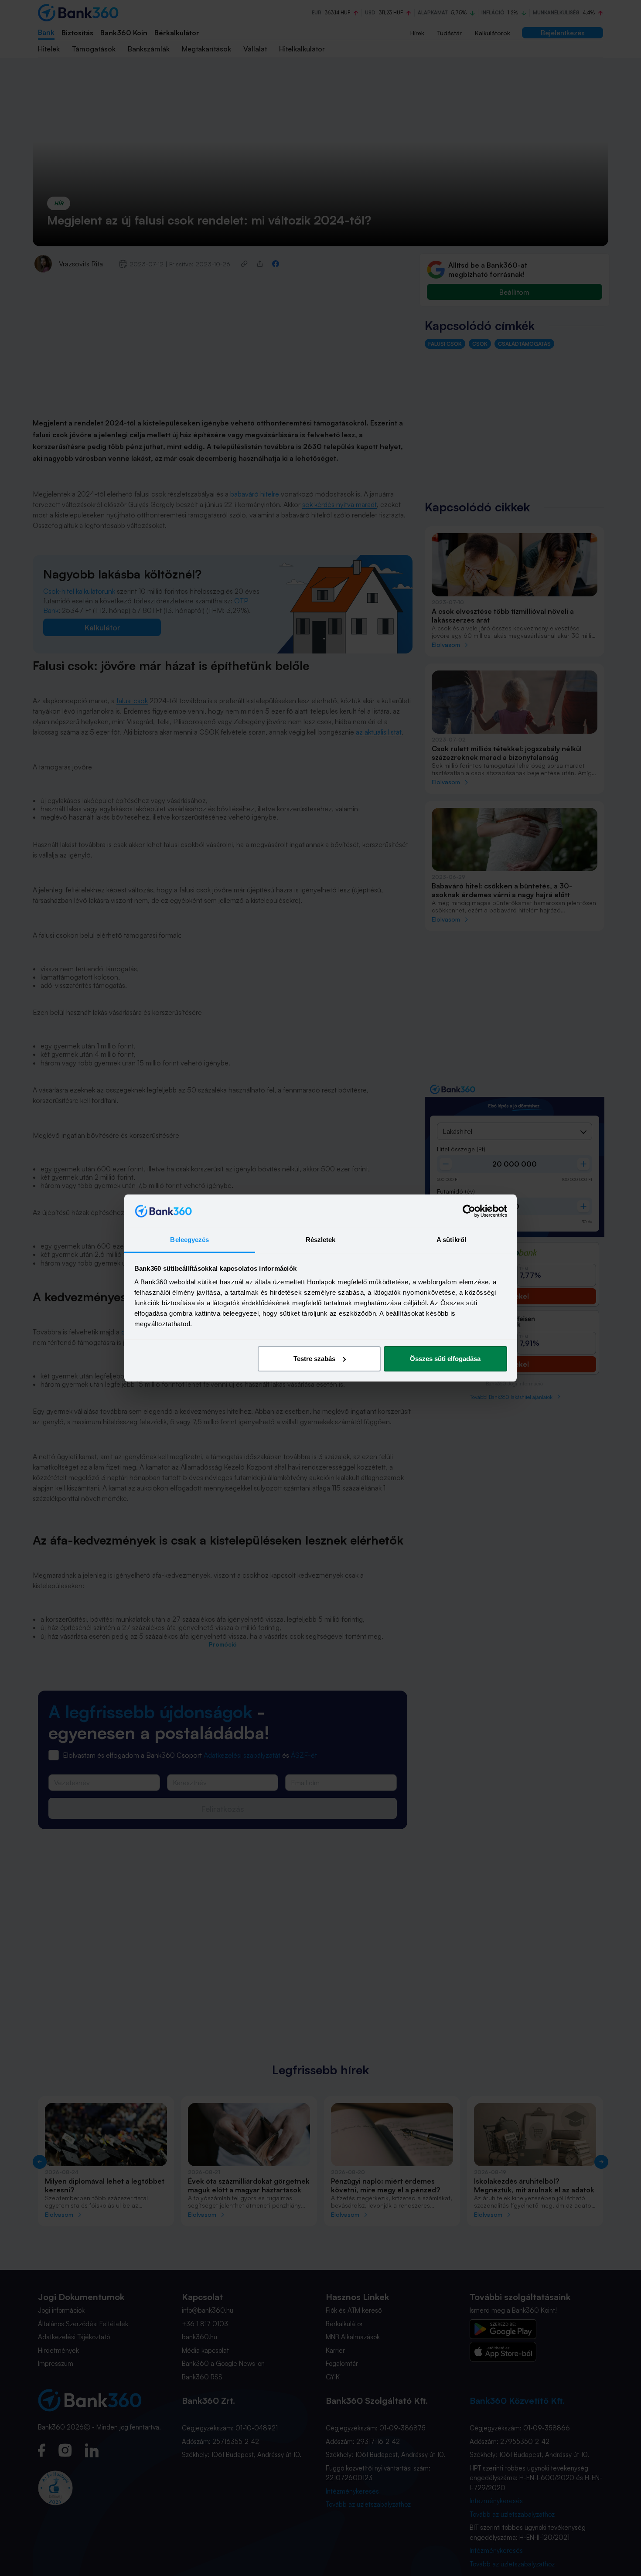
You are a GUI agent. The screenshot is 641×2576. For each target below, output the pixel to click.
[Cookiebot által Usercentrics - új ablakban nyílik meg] (469, 1211)
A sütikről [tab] (451, 1240)
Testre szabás (314, 1359)
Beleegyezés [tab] (189, 1240)
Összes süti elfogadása (445, 1359)
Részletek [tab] (321, 1240)
